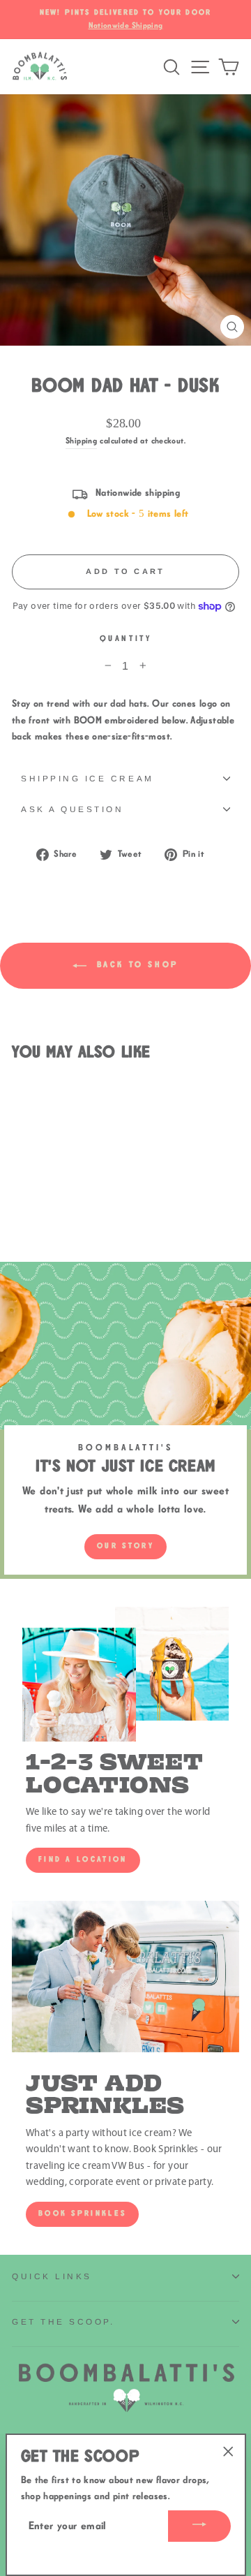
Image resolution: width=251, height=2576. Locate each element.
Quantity (125, 639)
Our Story (125, 1546)
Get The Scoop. (63, 2321)
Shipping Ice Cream (88, 778)
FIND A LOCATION (83, 1860)
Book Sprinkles (82, 2214)
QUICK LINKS (52, 2276)
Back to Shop (135, 965)
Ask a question (72, 809)
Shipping (81, 441)
